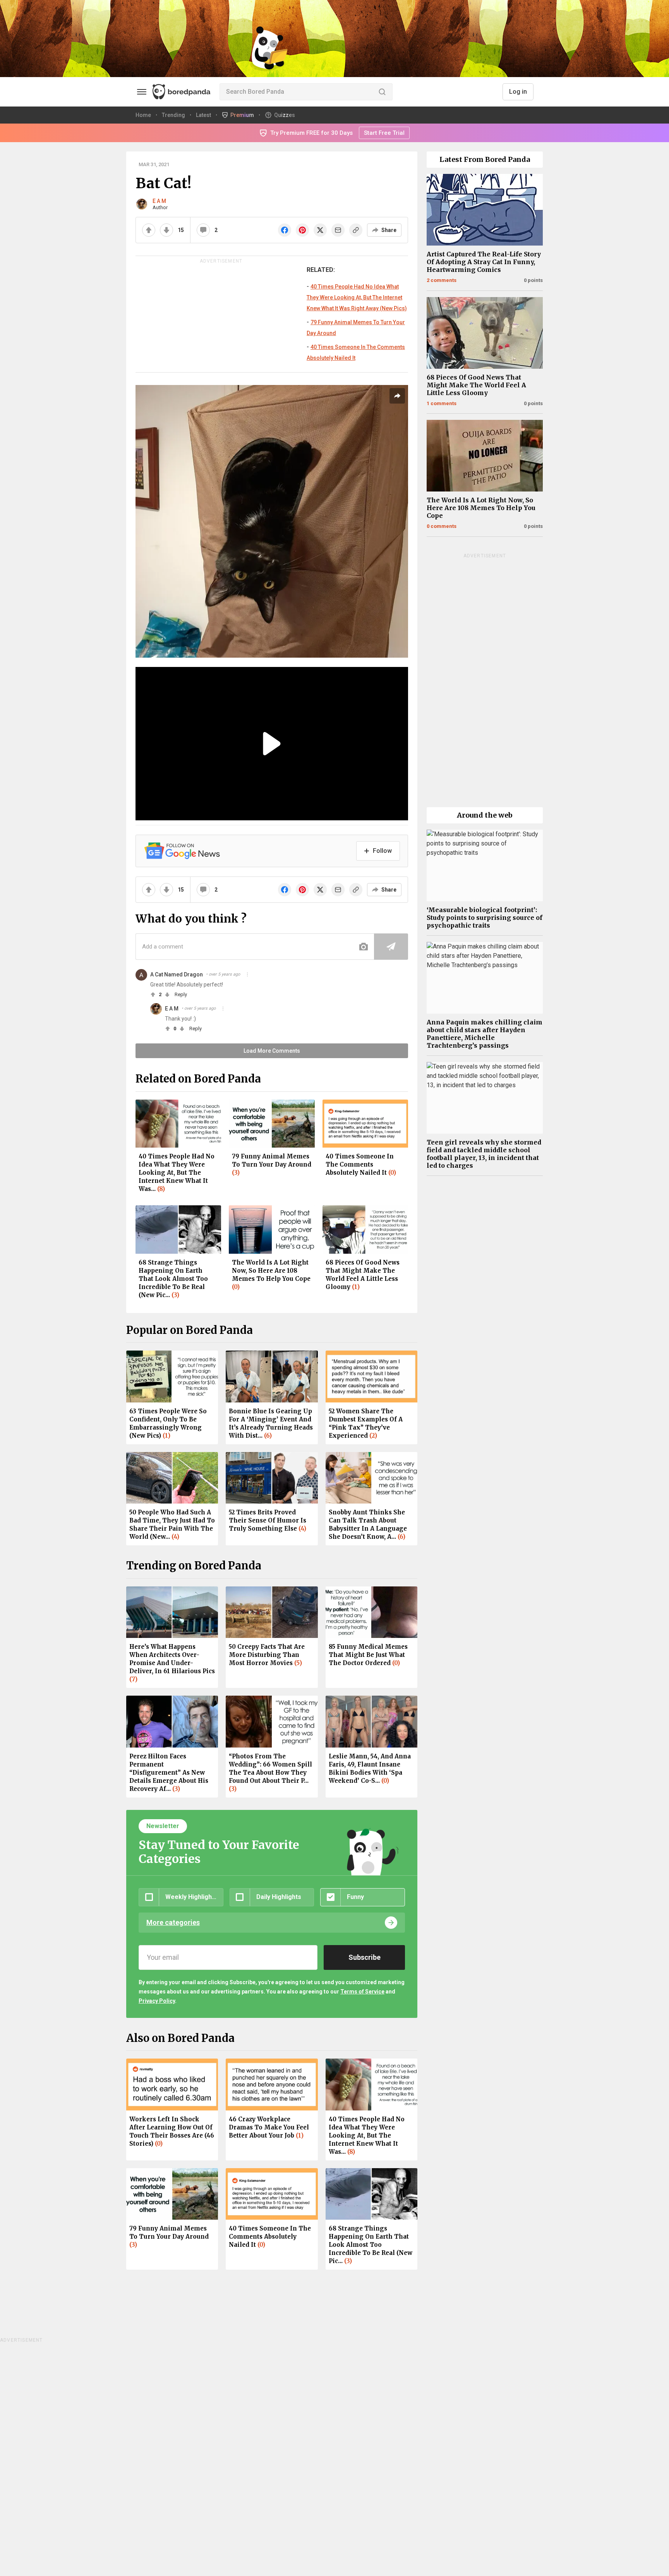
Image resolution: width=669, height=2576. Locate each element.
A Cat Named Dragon (177, 974)
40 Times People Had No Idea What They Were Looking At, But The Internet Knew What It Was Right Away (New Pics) (357, 297)
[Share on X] (320, 230)
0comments (442, 526)
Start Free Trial (384, 133)
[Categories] (142, 92)
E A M (159, 201)
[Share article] (397, 396)
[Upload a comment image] (364, 947)
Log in (518, 92)
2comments (442, 280)
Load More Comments (272, 1051)
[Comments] (203, 230)
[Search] (382, 92)
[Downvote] (166, 230)
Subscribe (365, 1957)
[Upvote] (149, 230)
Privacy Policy (157, 2001)
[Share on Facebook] (285, 230)
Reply (181, 994)
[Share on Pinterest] (302, 230)
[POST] (391, 947)
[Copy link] (356, 230)
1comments (442, 403)
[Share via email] (338, 230)
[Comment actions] (247, 974)
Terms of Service (362, 1992)
